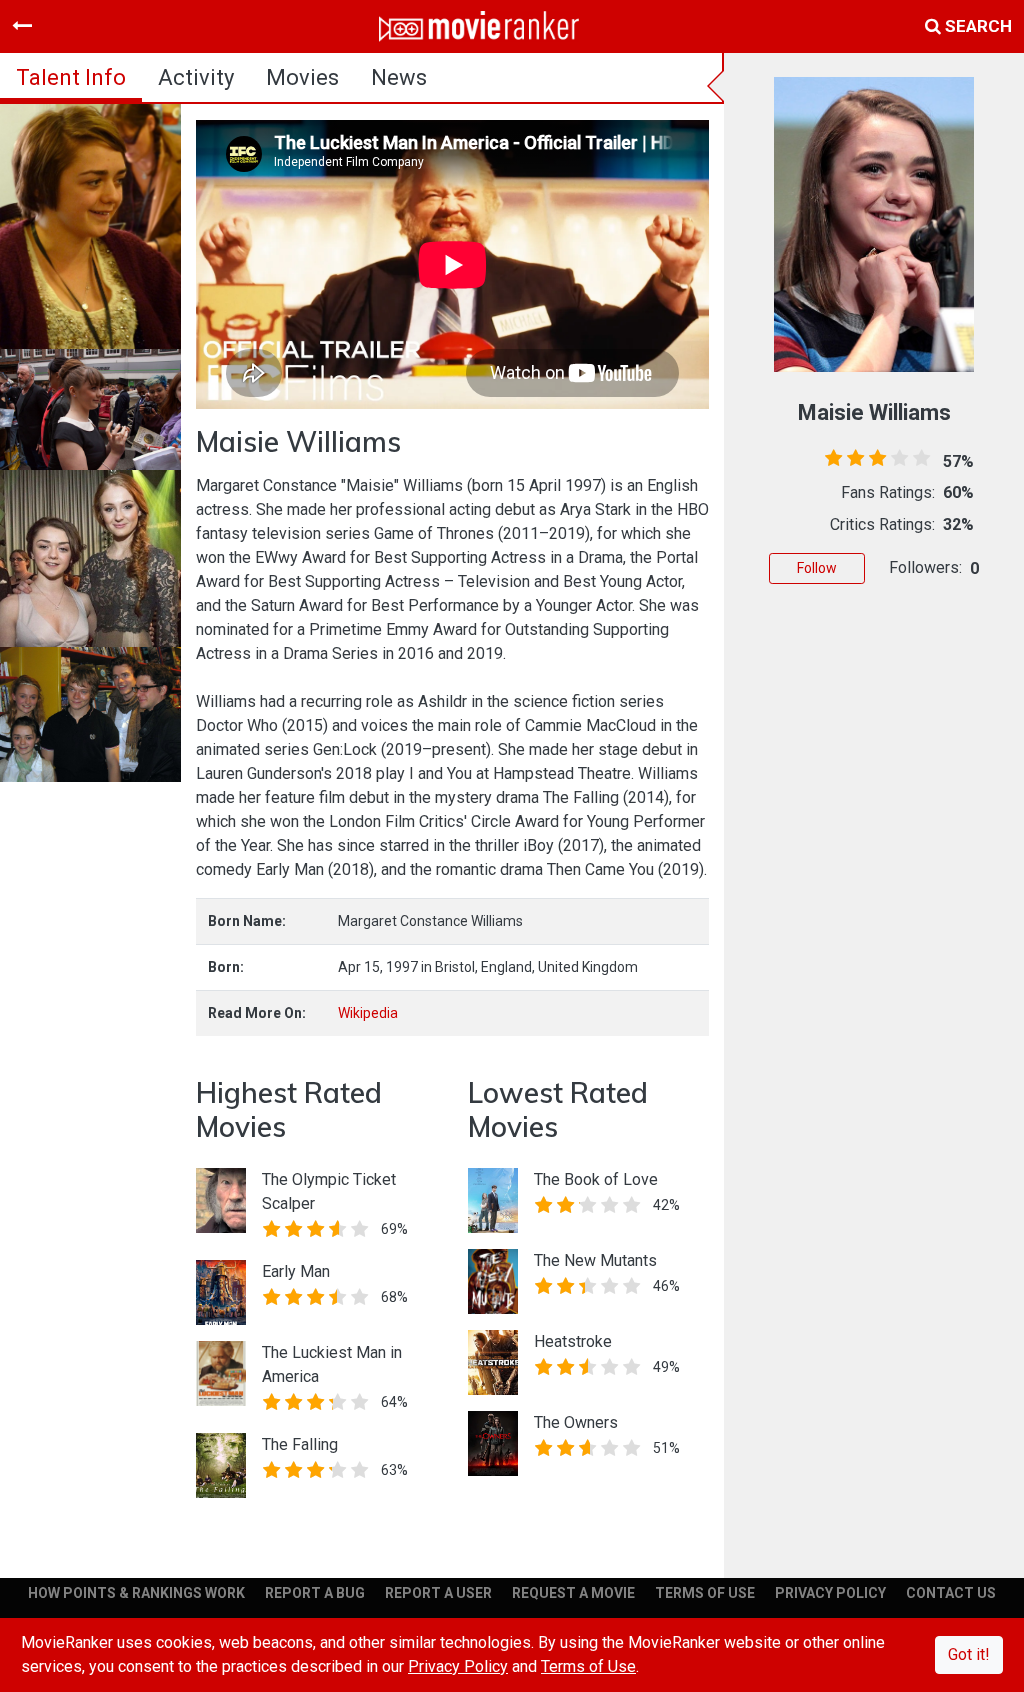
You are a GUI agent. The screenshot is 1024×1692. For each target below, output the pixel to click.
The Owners (576, 1422)
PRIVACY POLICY (830, 1593)
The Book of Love (596, 1179)
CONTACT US (951, 1593)
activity (196, 77)
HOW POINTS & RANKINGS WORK (136, 1593)
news (399, 77)
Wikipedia (368, 1013)
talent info (71, 77)
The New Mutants (595, 1260)
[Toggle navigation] (22, 26)
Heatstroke (573, 1341)
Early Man (296, 1271)
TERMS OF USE (705, 1593)
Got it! (969, 1654)
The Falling (300, 1444)
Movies (302, 77)
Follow (817, 568)
